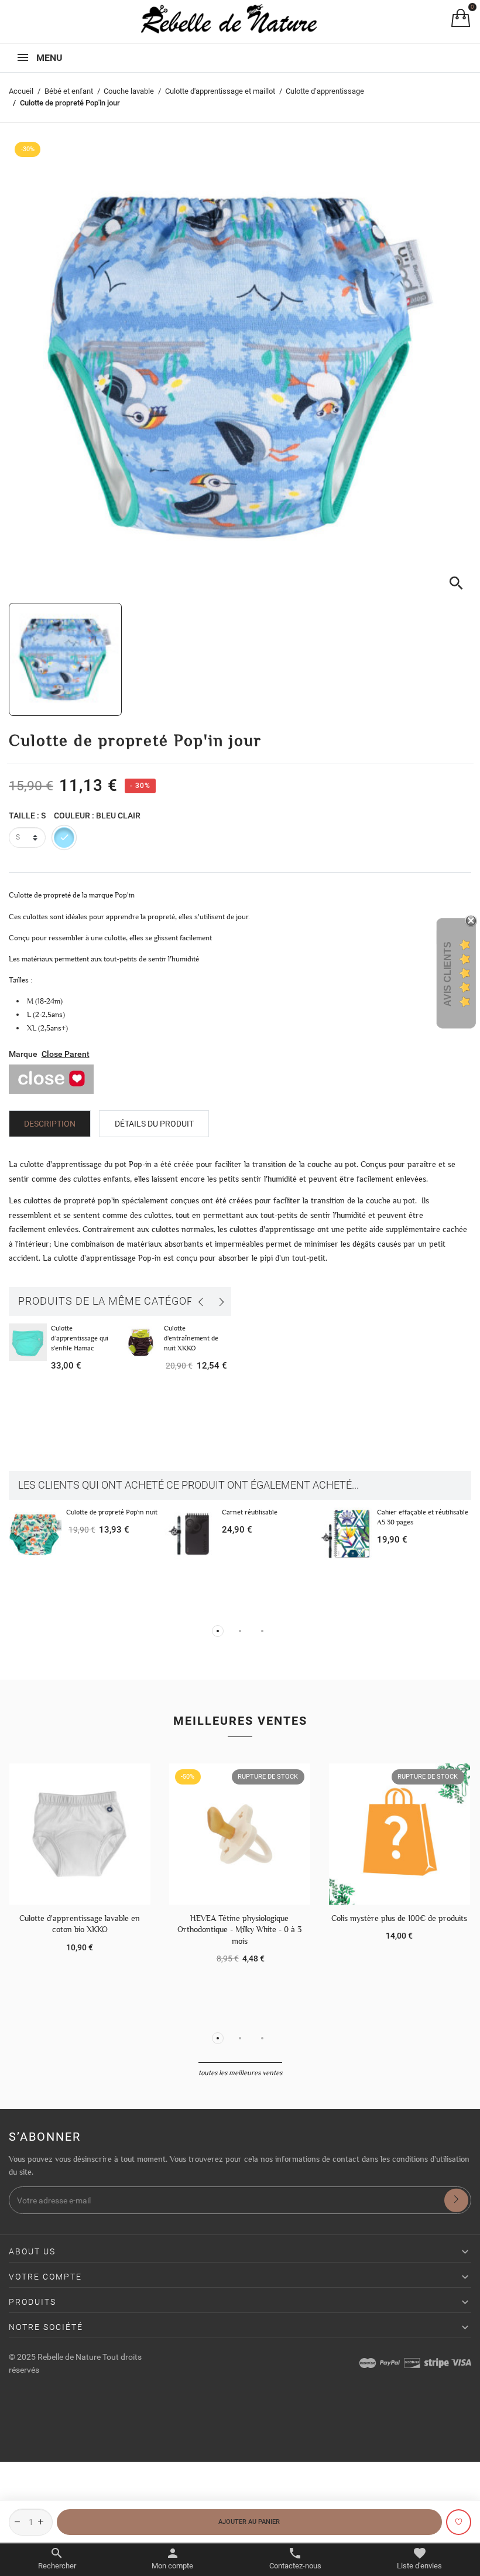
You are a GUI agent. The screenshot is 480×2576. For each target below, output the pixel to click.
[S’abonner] (456, 2200)
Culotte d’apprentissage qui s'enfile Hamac (80, 1338)
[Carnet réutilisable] (191, 1534)
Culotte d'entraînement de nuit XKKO (191, 1338)
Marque (23, 1054)
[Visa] (461, 2363)
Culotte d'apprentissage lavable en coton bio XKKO (80, 1924)
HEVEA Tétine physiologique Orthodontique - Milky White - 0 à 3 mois (239, 1930)
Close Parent (66, 1054)
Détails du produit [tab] (154, 1124)
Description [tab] (50, 1124)
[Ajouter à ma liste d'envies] (459, 2522)
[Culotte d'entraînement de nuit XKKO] (140, 1342)
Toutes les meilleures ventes (240, 2073)
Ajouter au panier (249, 2522)
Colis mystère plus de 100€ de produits (399, 1918)
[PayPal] (390, 2363)
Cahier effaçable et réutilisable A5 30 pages (423, 1517)
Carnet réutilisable (250, 1512)
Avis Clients (448, 973)
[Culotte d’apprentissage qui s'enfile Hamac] (28, 1342)
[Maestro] (368, 2363)
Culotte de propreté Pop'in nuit (112, 1512)
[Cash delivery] (437, 2363)
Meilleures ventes (240, 1721)
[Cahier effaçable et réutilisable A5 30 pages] (346, 1534)
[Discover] (412, 2363)
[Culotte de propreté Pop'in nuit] (35, 1534)
